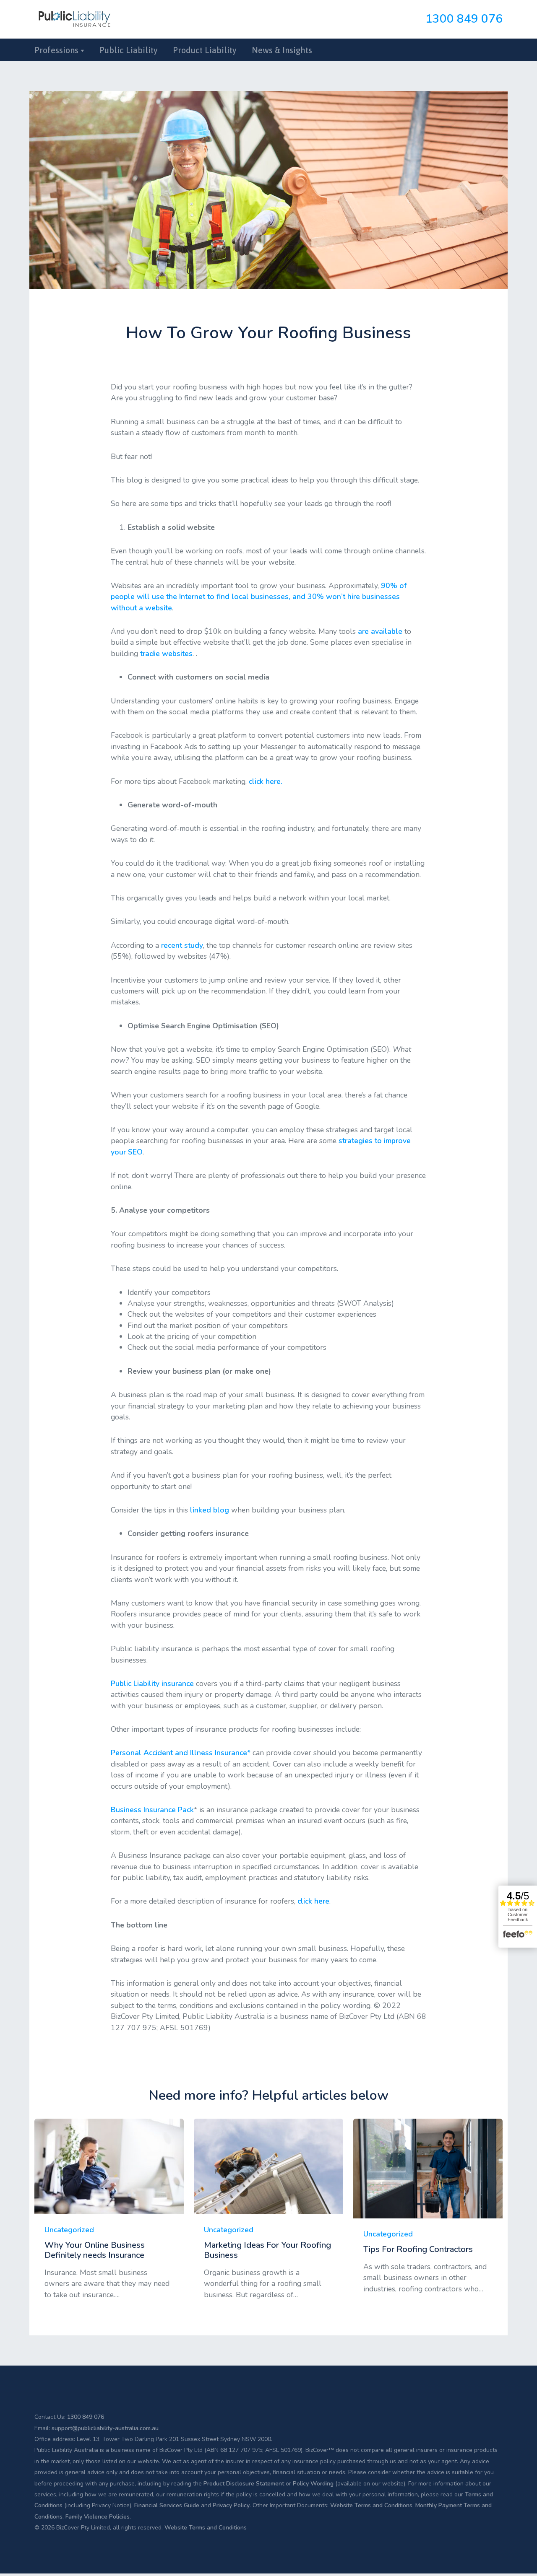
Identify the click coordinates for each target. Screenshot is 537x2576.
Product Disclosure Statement (244, 2484)
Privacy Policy (231, 2505)
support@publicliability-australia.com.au (105, 2428)
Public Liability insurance (152, 1684)
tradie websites (166, 654)
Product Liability (205, 50)
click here (313, 1901)
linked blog (210, 1510)
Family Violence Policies (98, 2517)
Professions (56, 50)
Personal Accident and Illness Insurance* (181, 1753)
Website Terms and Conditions (371, 2505)
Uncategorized (69, 2230)
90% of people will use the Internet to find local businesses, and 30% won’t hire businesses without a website (259, 597)
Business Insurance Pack (152, 1810)
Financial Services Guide (167, 2505)
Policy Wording (313, 2484)
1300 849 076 (464, 19)
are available (380, 631)
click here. (266, 781)
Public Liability (129, 50)
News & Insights (282, 50)
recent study (182, 945)
